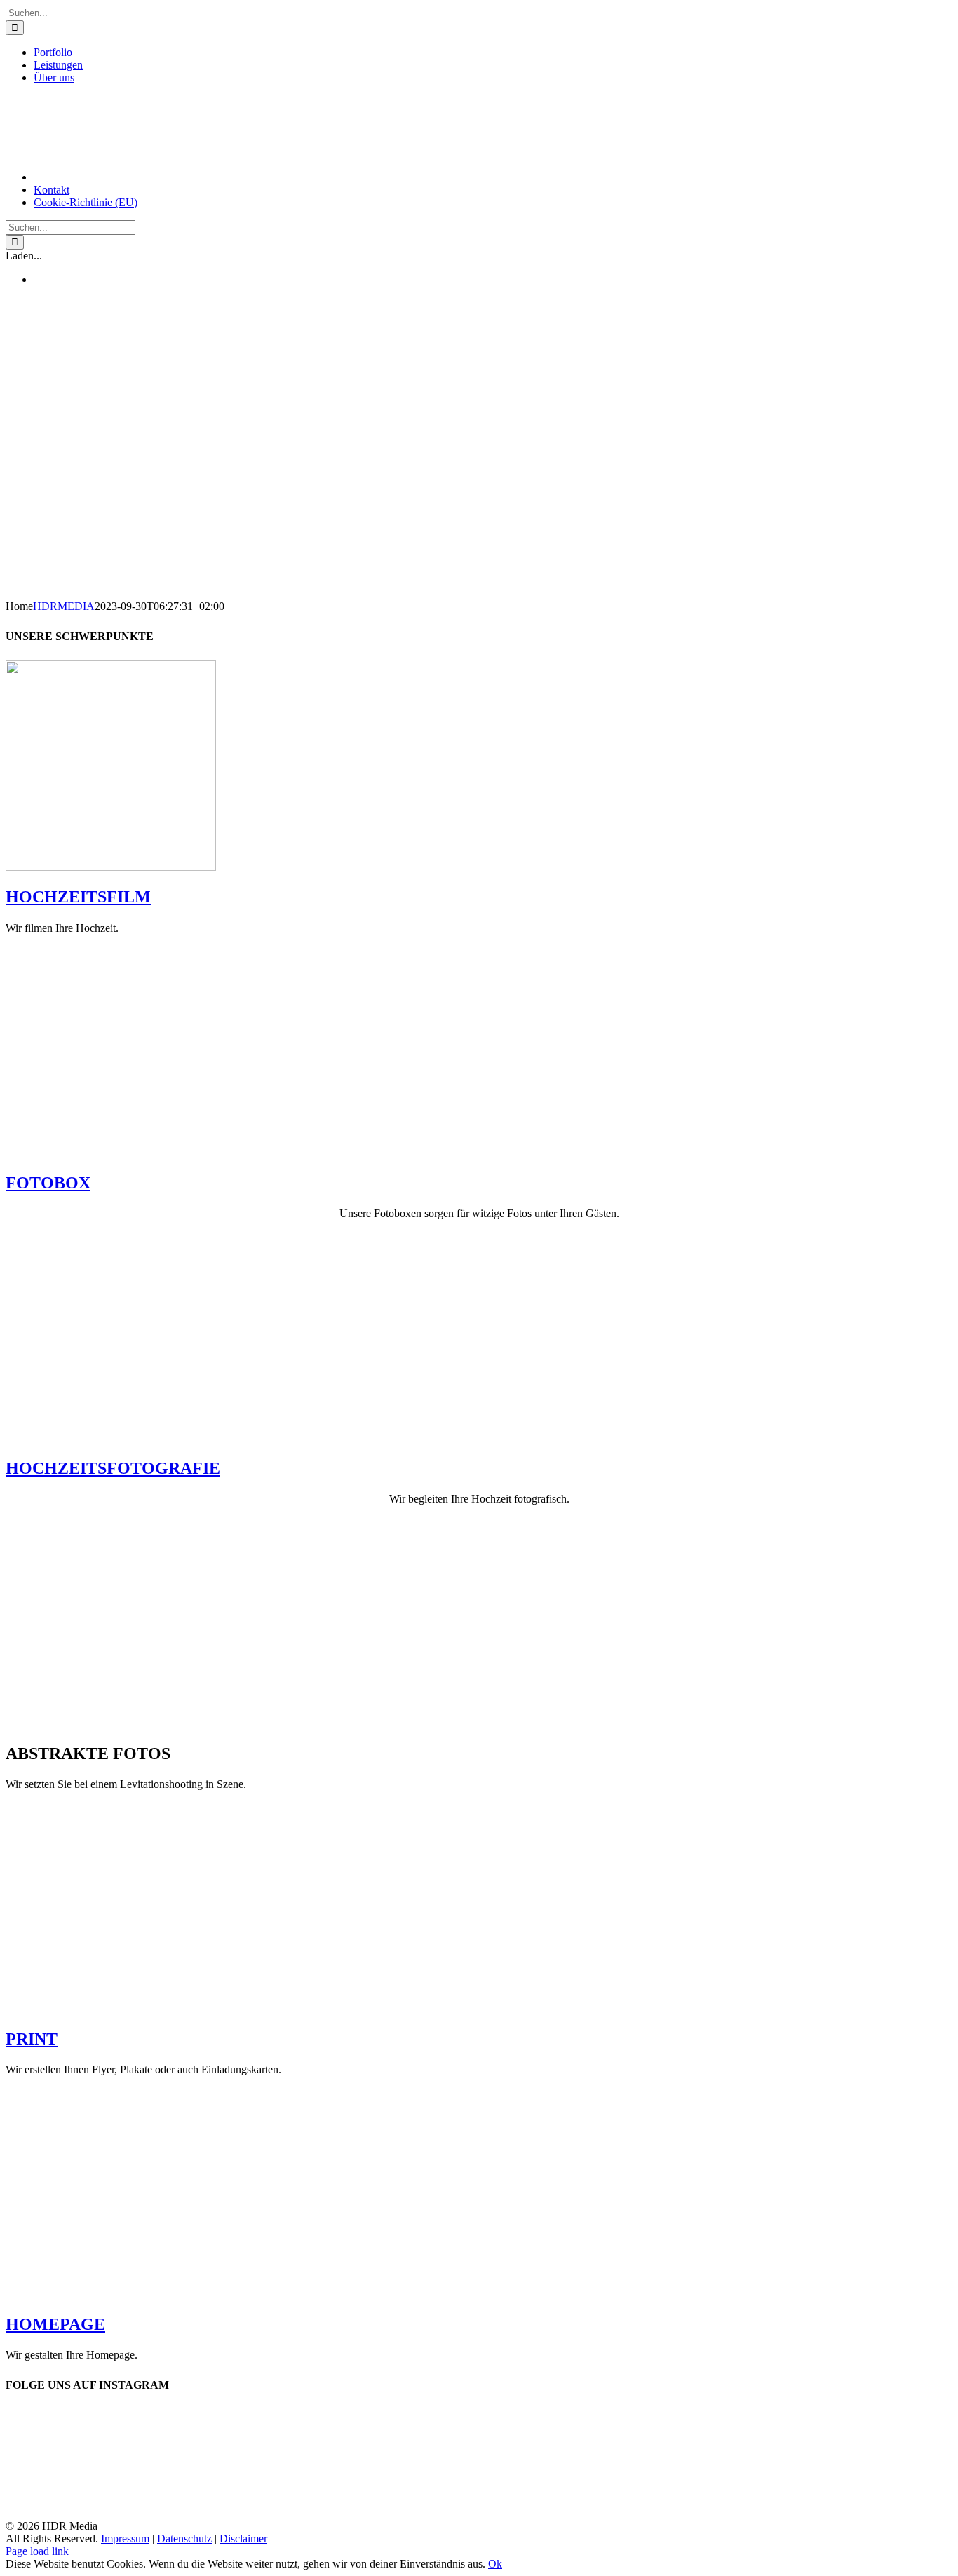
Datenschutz (184, 2538)
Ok (495, 2564)
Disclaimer (243, 2538)
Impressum (125, 2538)
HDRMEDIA (64, 606)
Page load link (37, 2551)
